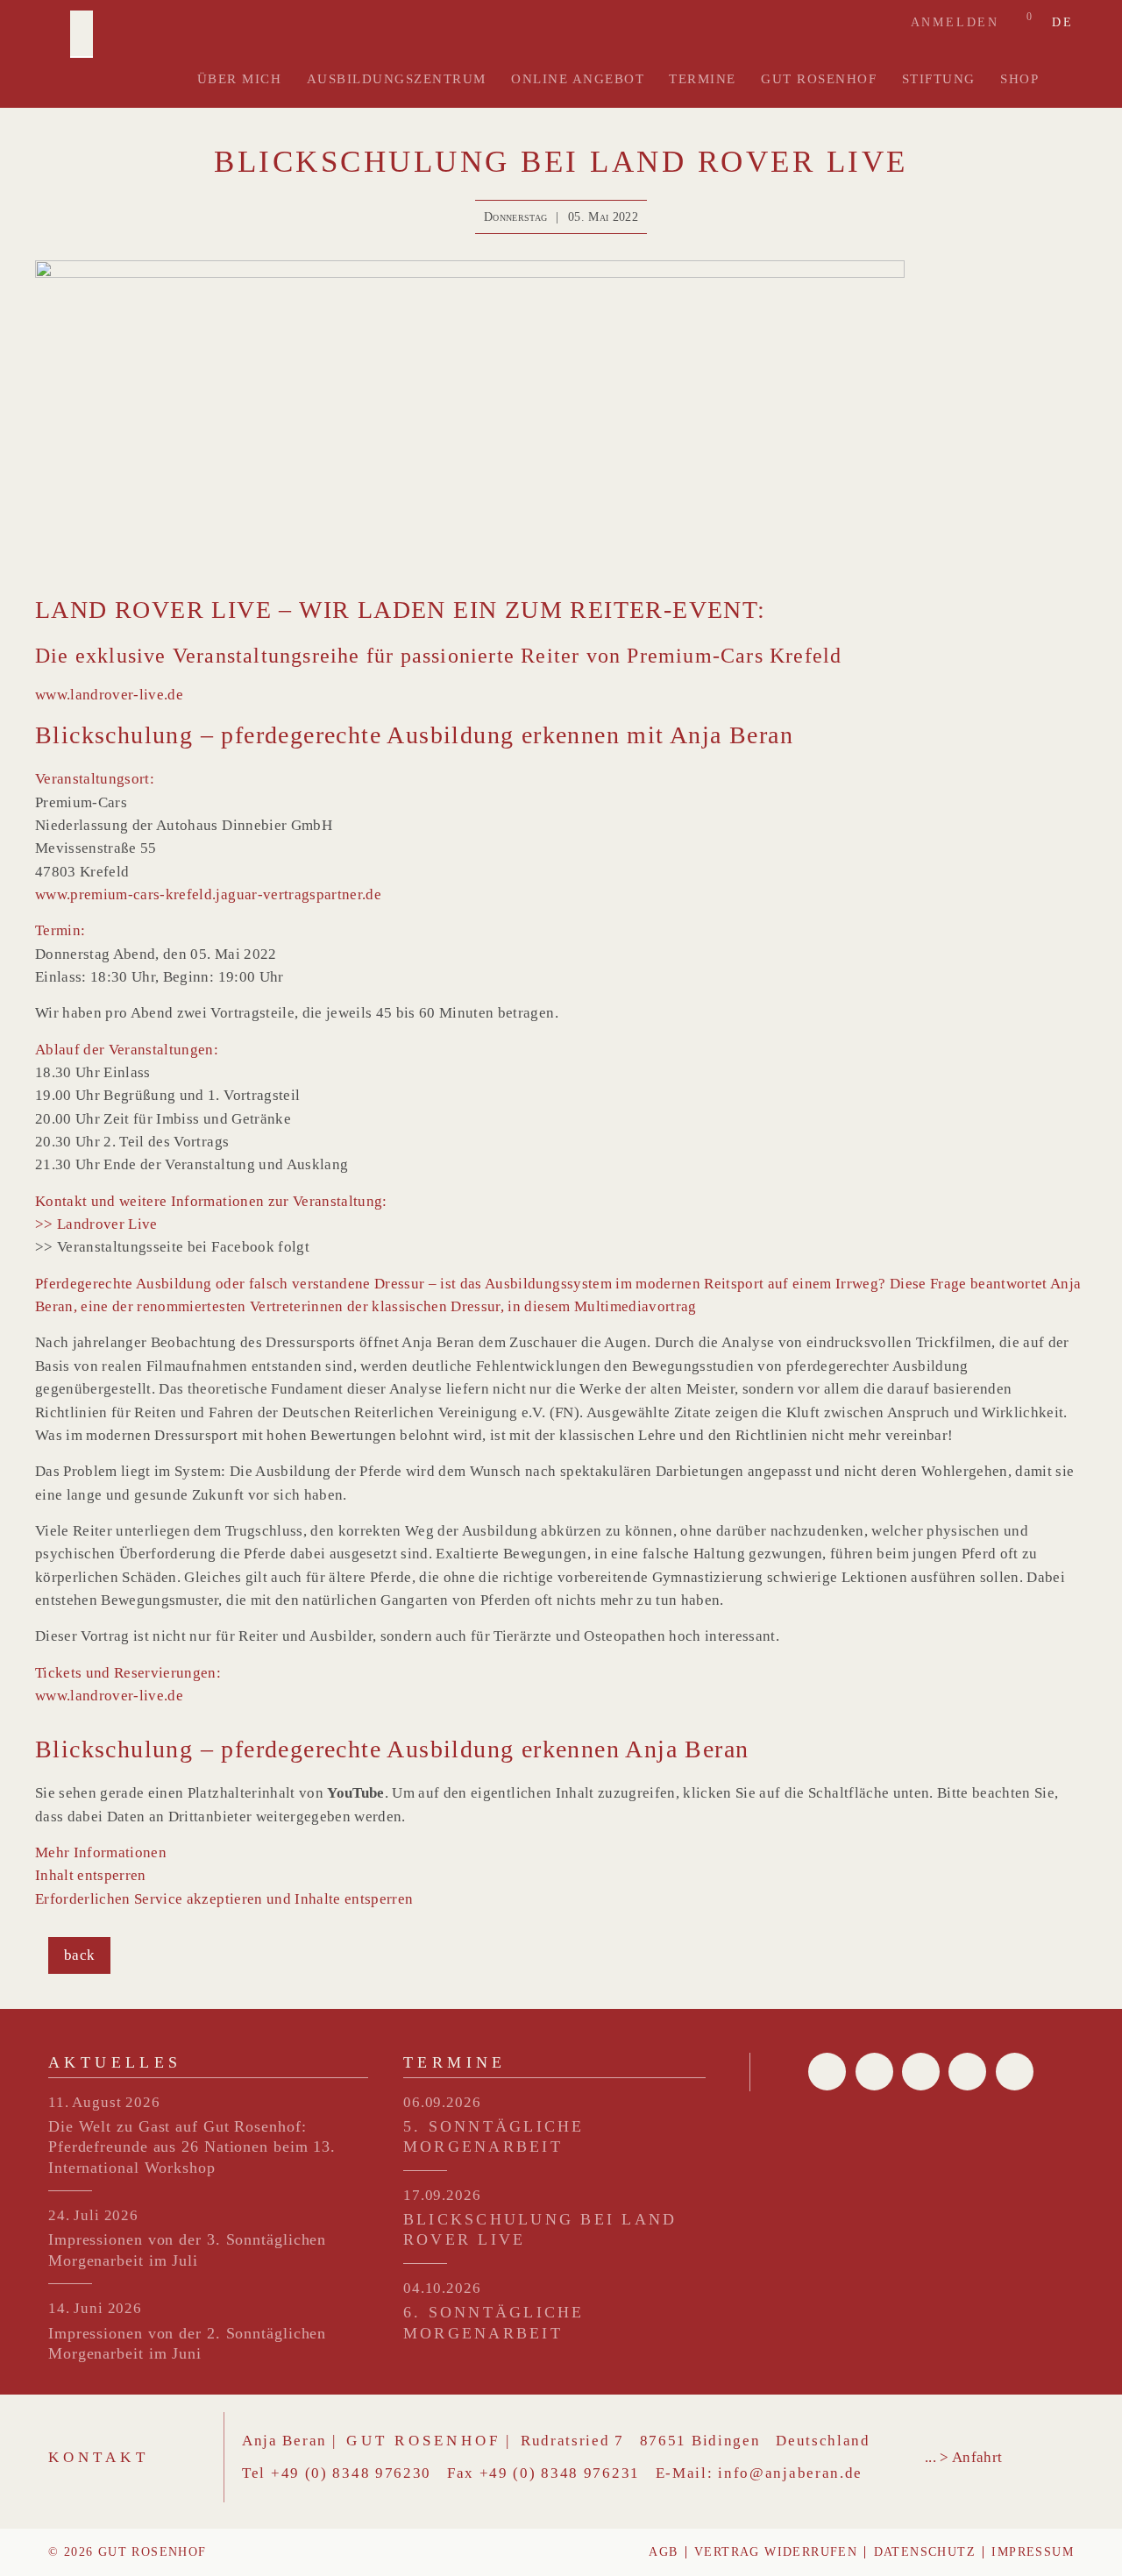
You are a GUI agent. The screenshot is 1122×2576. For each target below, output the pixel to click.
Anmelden (955, 22)
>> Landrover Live (96, 1224)
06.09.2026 (442, 2102)
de (1063, 23)
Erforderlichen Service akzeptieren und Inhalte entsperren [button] (224, 1899)
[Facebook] (827, 2072)
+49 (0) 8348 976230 (351, 2473)
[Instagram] (1015, 2072)
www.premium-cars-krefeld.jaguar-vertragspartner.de (208, 894)
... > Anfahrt (963, 2457)
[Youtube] (967, 2072)
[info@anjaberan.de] (921, 2072)
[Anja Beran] (82, 34)
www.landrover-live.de (109, 695)
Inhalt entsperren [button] (91, 1875)
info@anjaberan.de (790, 2473)
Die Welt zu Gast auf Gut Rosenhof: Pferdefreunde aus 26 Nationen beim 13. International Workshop (192, 2147)
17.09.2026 (442, 2195)
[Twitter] (874, 2072)
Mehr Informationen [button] (101, 1852)
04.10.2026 (442, 2288)
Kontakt (99, 2457)
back (79, 1955)
